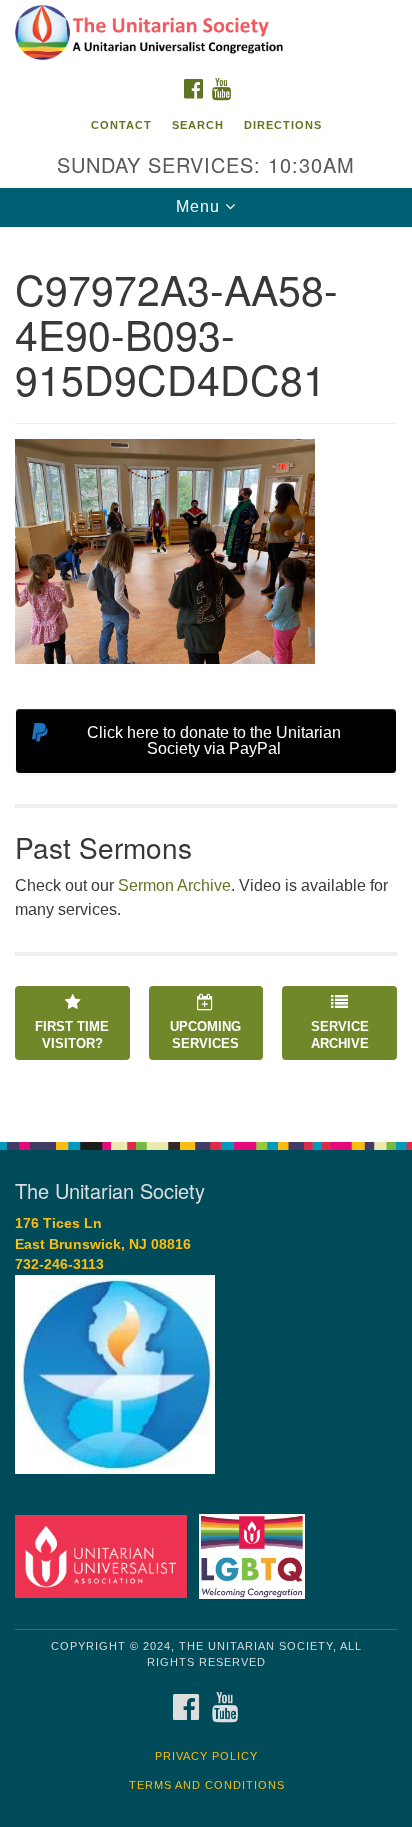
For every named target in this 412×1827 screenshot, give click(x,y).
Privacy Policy (206, 1756)
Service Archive (340, 1035)
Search (198, 125)
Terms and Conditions (207, 1785)
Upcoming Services (205, 1035)
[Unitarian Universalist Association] (105, 1555)
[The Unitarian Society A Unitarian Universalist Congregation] (206, 34)
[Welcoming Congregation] (256, 1555)
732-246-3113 (59, 1264)
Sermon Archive (174, 885)
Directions (283, 125)
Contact (121, 125)
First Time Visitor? (72, 1035)
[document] (206, 674)
